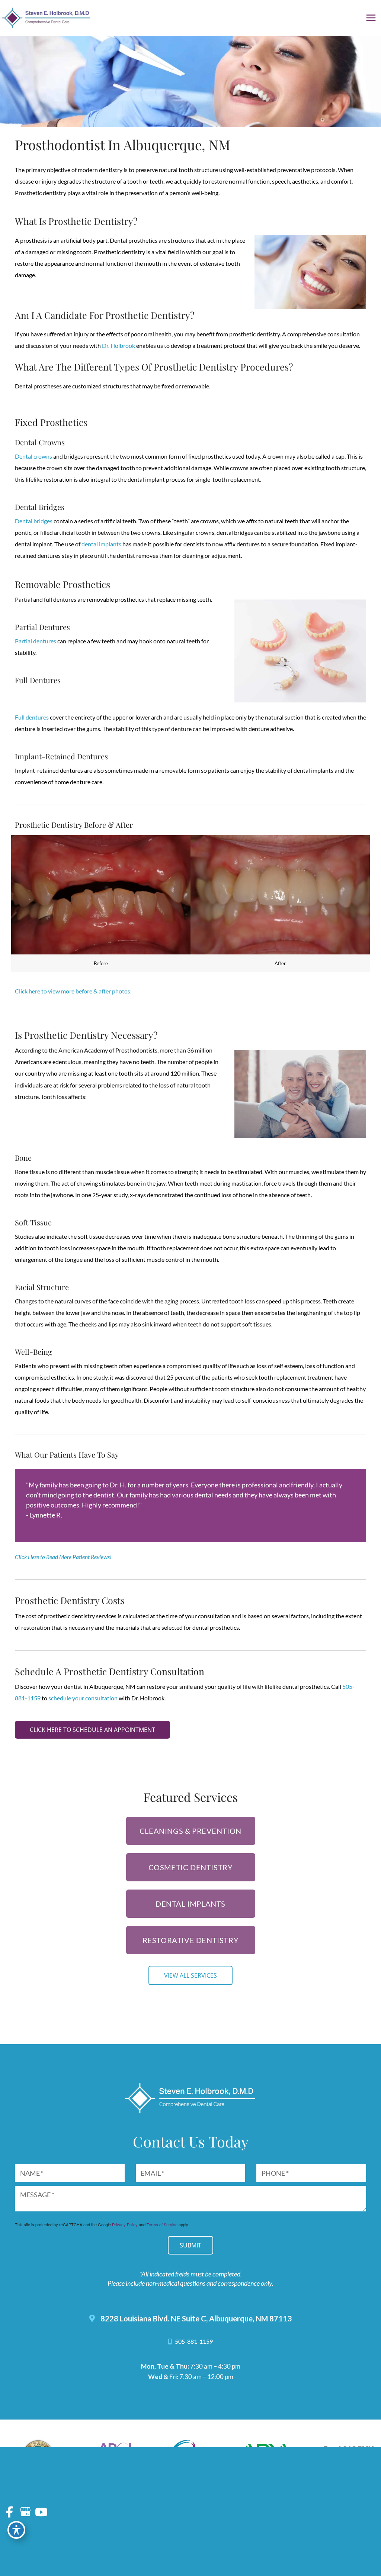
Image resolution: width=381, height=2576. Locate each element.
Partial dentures (36, 641)
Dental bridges (34, 521)
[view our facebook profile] (9, 2512)
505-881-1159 (193, 2341)
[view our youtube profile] (41, 2512)
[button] (92, 1730)
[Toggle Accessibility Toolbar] (16, 2530)
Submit (190, 2245)
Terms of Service (162, 2224)
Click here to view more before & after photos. (73, 991)
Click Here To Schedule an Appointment (92, 1730)
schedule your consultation (83, 1698)
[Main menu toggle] (371, 18)
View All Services (190, 1975)
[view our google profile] (25, 2512)
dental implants (101, 544)
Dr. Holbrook (119, 346)
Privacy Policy (125, 2224)
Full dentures (32, 717)
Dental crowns (33, 456)
